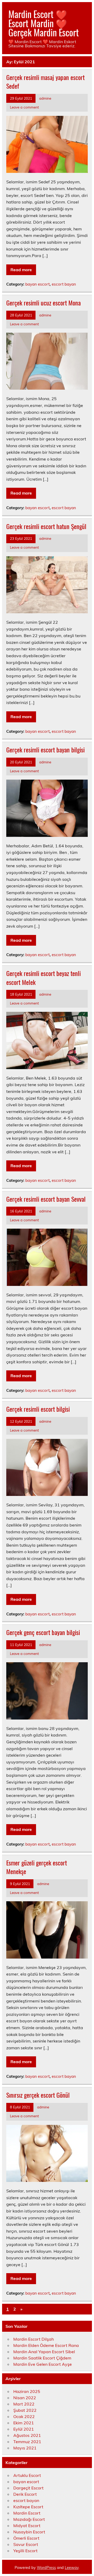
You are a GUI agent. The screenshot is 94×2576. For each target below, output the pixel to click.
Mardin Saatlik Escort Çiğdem (42, 2358)
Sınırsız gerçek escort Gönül (38, 2095)
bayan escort (37, 284)
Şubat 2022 (25, 2410)
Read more (21, 270)
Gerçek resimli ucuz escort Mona (43, 303)
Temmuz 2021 (27, 2442)
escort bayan (64, 284)
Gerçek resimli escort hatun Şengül (46, 526)
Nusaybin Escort (29, 2532)
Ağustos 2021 (27, 2435)
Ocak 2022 (24, 2416)
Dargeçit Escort (28, 2488)
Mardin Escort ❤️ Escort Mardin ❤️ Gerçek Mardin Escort (44, 23)
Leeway (72, 2568)
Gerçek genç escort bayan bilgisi (43, 1632)
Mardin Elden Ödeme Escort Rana (46, 2345)
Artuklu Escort (27, 2475)
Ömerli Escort (26, 2538)
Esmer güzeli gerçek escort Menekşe (37, 1867)
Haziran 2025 (27, 2391)
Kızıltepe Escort (28, 2507)
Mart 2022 (24, 2404)
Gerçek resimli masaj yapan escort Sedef (45, 82)
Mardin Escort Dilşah (34, 2339)
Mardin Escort (27, 2513)
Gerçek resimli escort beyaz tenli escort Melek (43, 978)
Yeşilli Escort (25, 2551)
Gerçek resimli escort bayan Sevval (46, 1199)
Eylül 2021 (24, 2429)
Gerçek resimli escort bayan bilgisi (45, 750)
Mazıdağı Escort (29, 2519)
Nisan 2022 (25, 2398)
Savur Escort (26, 2544)
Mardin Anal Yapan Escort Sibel (44, 2352)
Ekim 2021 (24, 2423)
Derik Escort (25, 2494)
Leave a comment (24, 107)
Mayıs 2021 (25, 2448)
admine (45, 98)
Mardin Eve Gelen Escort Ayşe (43, 2364)
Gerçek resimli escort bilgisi (38, 1409)
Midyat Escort (27, 2526)
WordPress (46, 2568)
